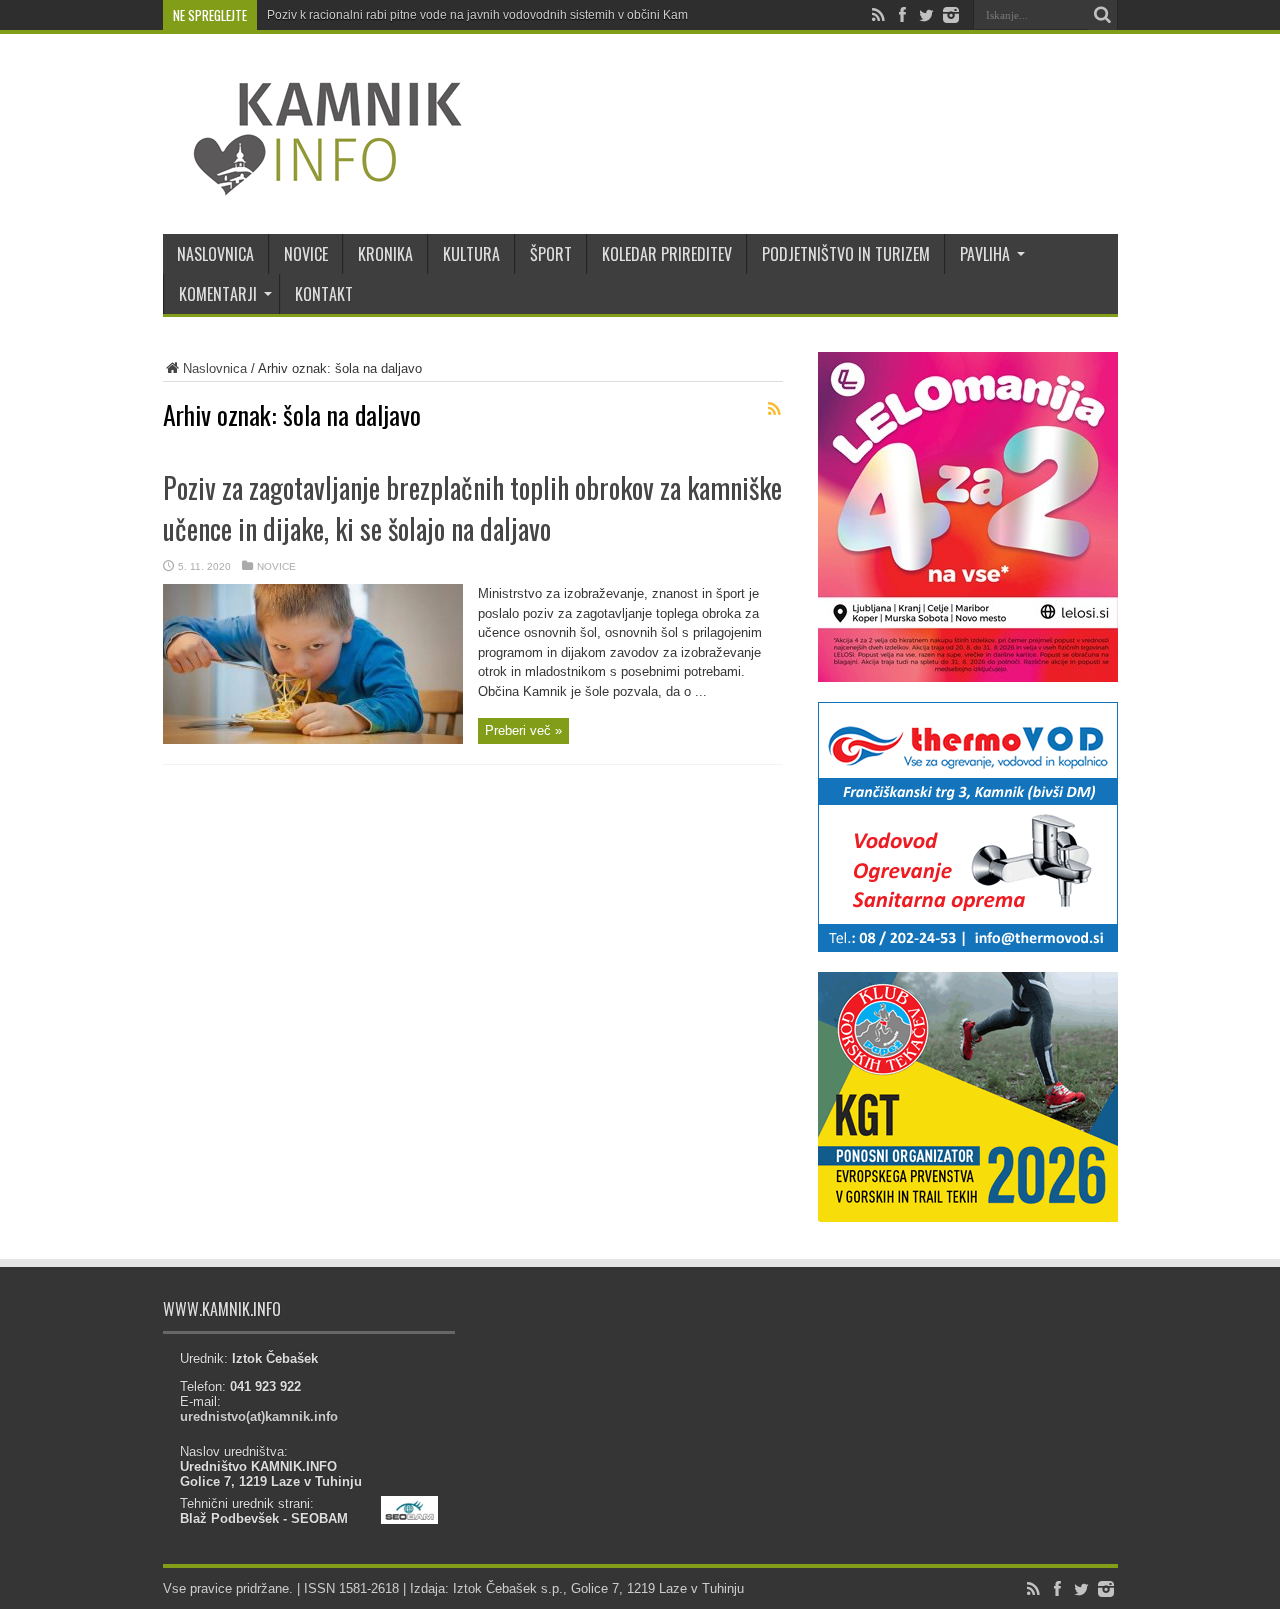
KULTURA (471, 254)
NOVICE (306, 254)
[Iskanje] (1103, 15)
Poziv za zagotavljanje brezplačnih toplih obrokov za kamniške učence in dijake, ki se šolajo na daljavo (472, 508)
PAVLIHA (985, 254)
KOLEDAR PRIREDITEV (667, 254)
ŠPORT (551, 254)
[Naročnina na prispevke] (775, 409)
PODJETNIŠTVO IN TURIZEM (846, 254)
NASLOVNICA (215, 254)
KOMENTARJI (218, 294)
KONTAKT (324, 294)
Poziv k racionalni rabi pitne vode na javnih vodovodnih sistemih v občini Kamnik (485, 15)
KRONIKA (385, 254)
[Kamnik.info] (313, 184)
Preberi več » (523, 730)
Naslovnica (215, 368)
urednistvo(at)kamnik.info (259, 1416)
